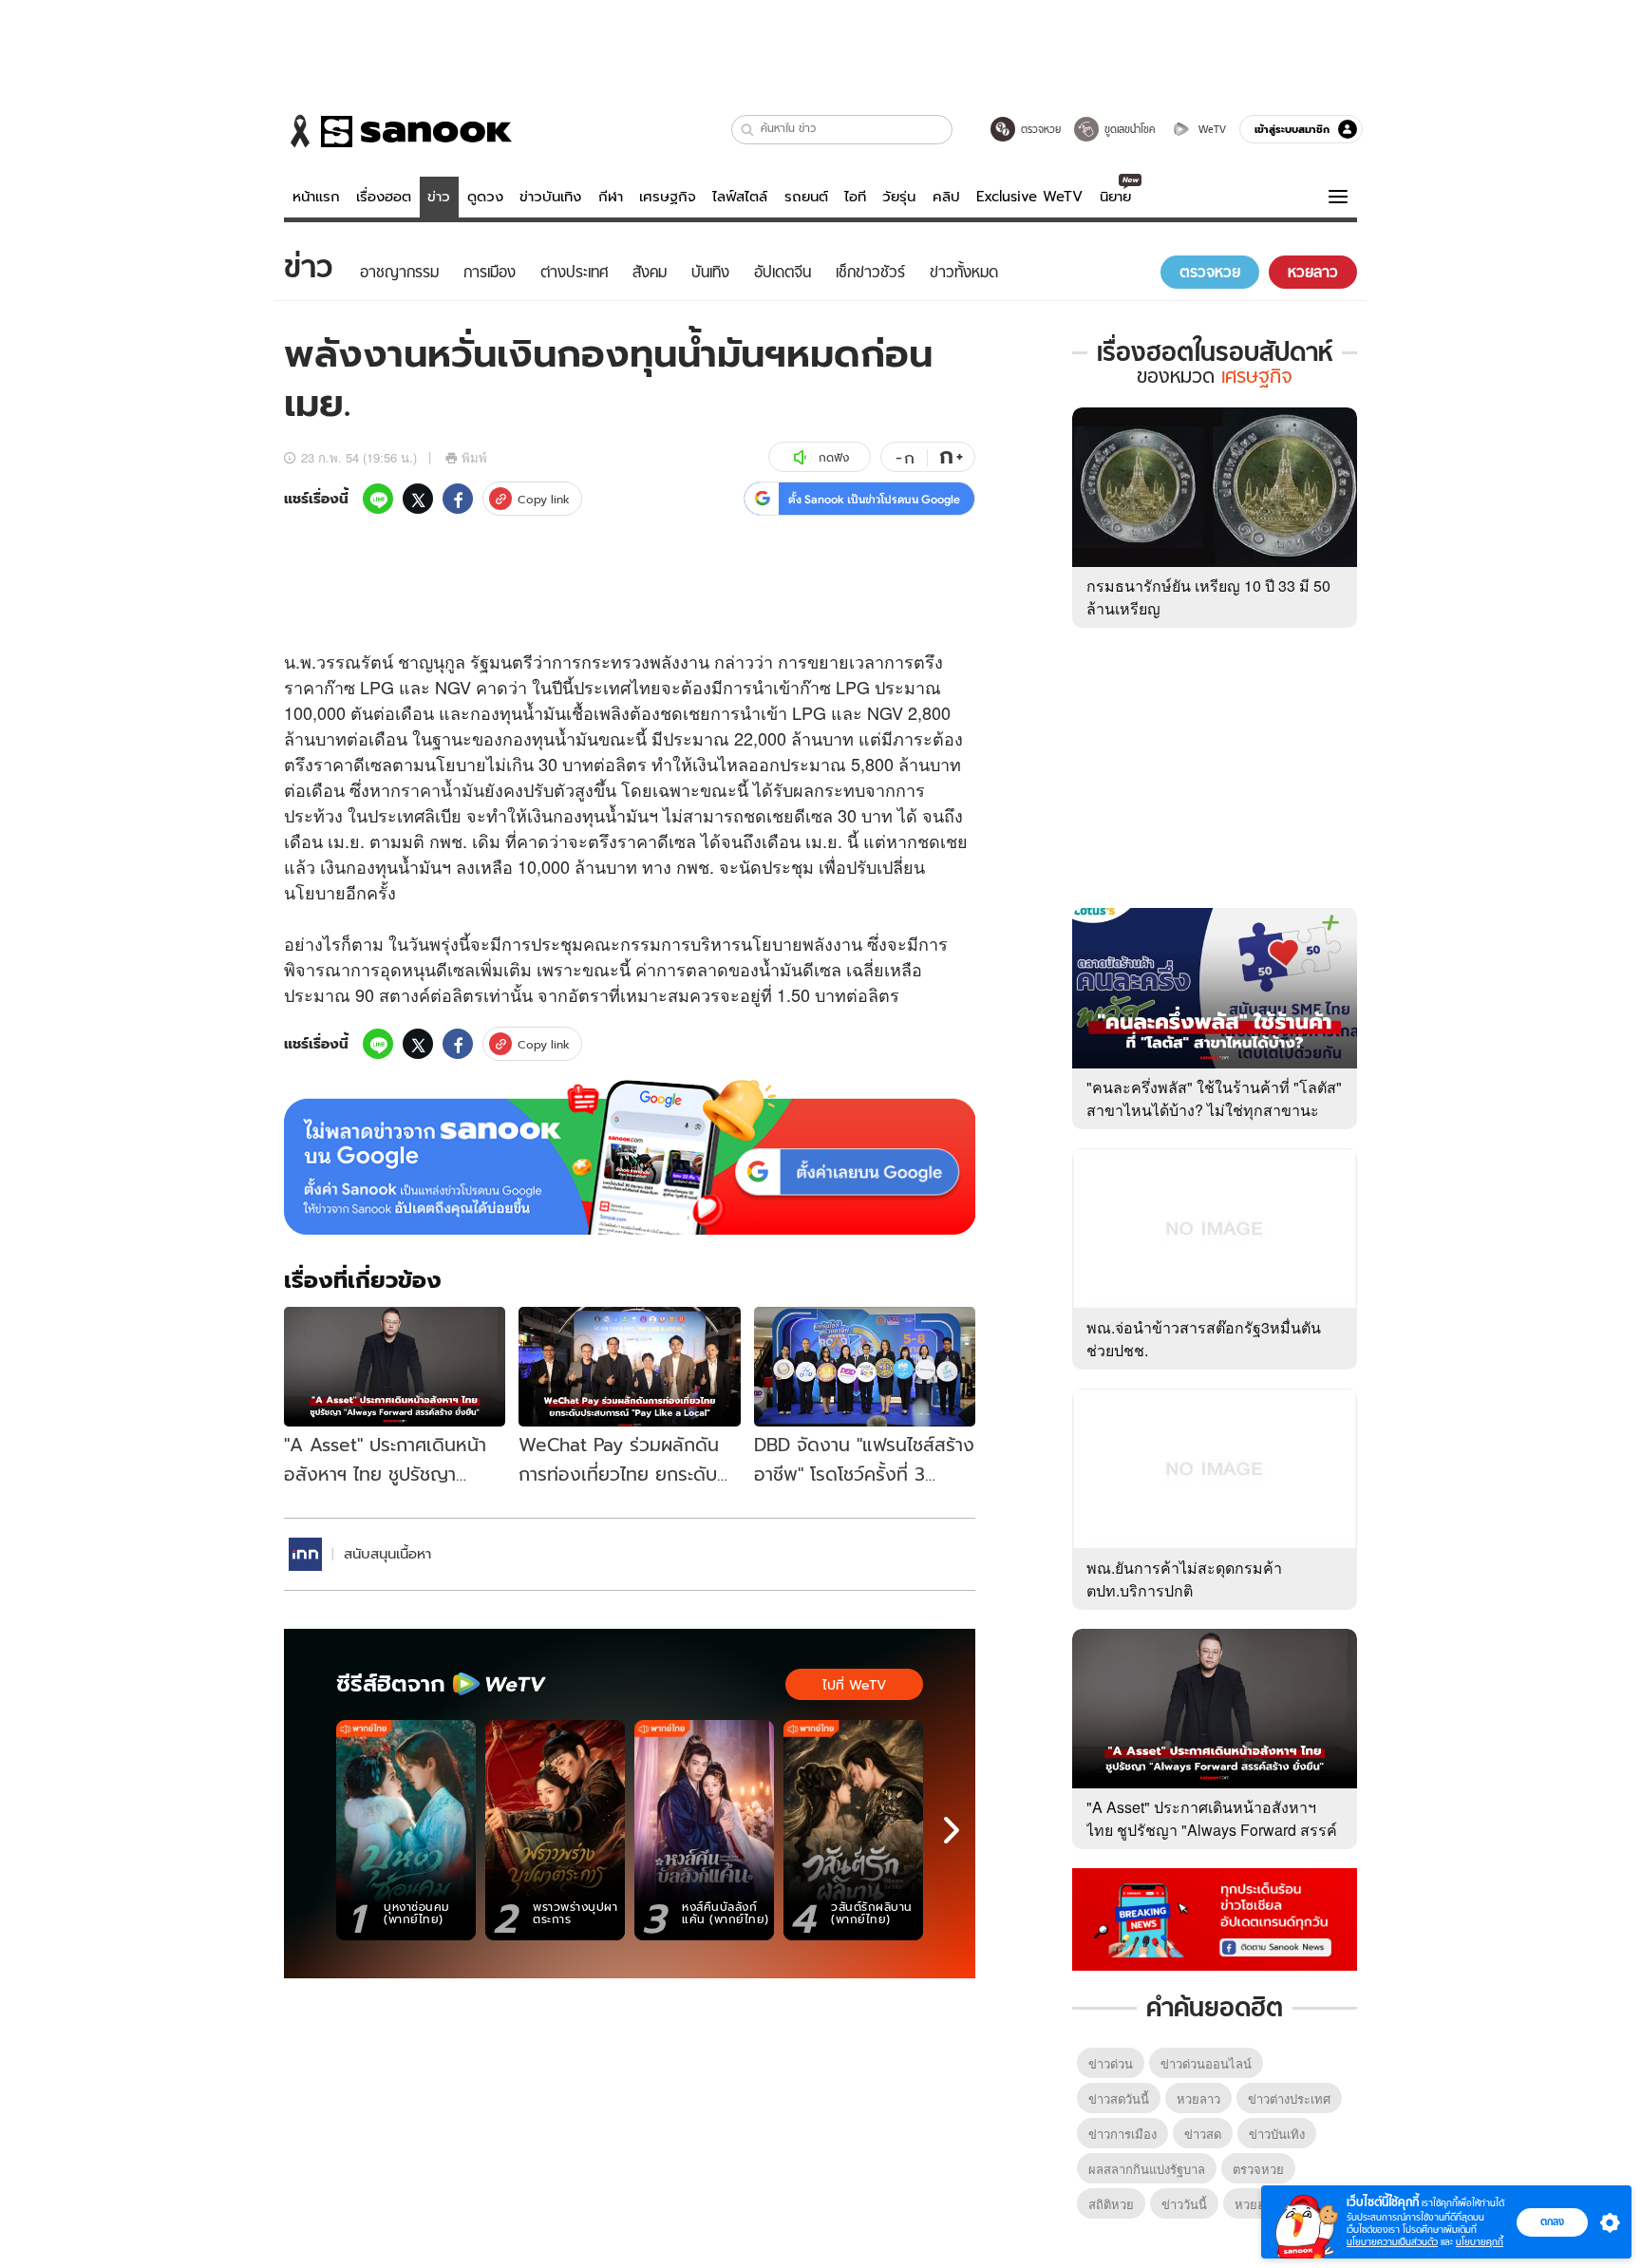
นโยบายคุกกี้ (1480, 2242)
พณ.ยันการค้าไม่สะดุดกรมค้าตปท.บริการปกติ (1184, 1579)
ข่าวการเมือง (1122, 2134)
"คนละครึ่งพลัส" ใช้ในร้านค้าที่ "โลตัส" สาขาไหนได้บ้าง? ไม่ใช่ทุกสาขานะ (1214, 1098)
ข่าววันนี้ (1184, 2204)
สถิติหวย (1111, 2204)
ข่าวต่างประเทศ (1289, 2098)
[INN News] (305, 1554)
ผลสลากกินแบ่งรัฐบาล (1147, 2169)
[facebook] (458, 499)
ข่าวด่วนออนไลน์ (1206, 2063)
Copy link (544, 499)
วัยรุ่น (899, 197)
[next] (952, 1830)
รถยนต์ (806, 197)
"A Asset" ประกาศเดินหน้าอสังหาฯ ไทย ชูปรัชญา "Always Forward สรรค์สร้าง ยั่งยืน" (1212, 1830)
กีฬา (611, 197)
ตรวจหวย (1258, 2169)
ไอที (855, 197)
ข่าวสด (1203, 2134)
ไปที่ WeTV (854, 1685)
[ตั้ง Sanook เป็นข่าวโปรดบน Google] (630, 1158)
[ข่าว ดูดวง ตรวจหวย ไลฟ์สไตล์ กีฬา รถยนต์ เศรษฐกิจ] (398, 131)
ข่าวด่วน (1111, 2063)
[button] (748, 130)
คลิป (946, 197)
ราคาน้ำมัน (443, 789)
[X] (418, 499)
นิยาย (1115, 197)
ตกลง (1552, 2221)
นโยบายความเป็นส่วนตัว (1392, 2242)
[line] (378, 499)
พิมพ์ (474, 457)
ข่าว (439, 197)
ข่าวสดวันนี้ (1119, 2098)
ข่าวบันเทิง (550, 197)
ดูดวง (485, 197)
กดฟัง (834, 457)
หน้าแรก (316, 197)
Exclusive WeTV (1029, 197)
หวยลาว (1198, 2098)
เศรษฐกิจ (668, 197)
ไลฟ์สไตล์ (740, 197)
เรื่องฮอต (384, 197)
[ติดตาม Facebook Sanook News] (1215, 1918)
